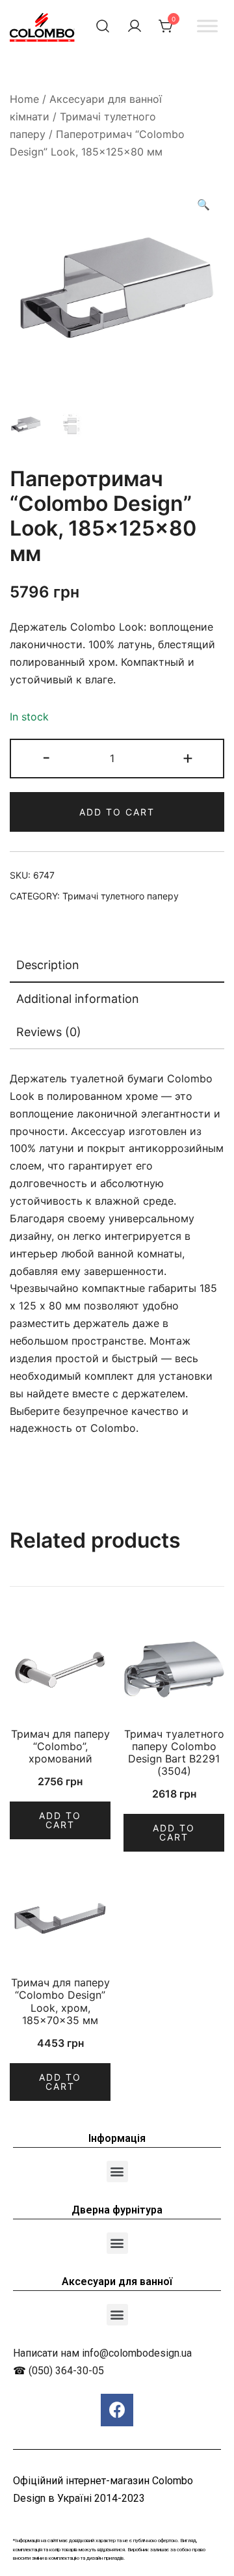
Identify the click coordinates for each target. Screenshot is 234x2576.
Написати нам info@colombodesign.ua (102, 2353)
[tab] (117, 966)
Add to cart (117, 812)
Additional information (78, 999)
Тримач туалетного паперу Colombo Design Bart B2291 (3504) (174, 1753)
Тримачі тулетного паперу (121, 896)
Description (48, 965)
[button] (117, 2172)
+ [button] (188, 757)
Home (24, 99)
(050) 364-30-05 (66, 2371)
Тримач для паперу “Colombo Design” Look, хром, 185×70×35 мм (60, 2001)
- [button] (46, 757)
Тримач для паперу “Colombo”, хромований (60, 1746)
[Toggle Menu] (207, 26)
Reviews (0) (49, 1032)
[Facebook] (117, 2410)
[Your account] (135, 26)
